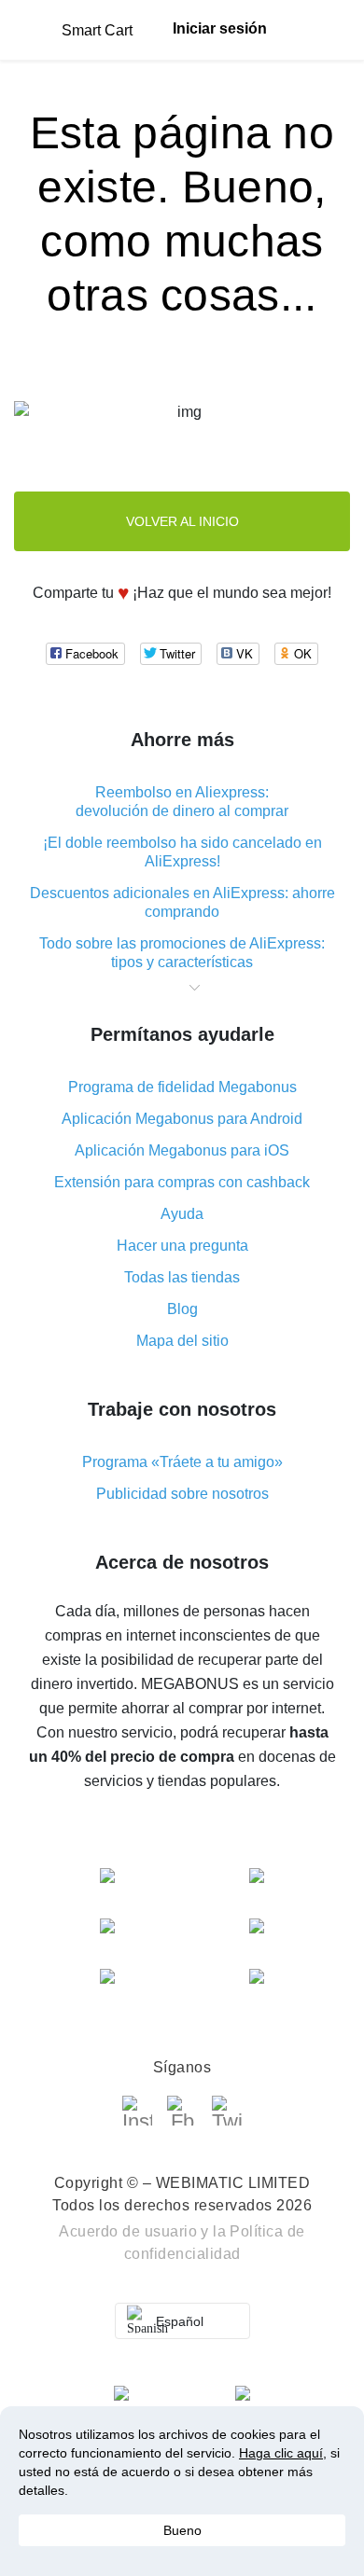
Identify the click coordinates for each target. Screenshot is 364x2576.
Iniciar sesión (220, 28)
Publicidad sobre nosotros (182, 1494)
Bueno (182, 2530)
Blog (182, 1309)
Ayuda (182, 1214)
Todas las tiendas (182, 1277)
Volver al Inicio (182, 521)
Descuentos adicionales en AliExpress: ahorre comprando (182, 902)
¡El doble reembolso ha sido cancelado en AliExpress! (182, 852)
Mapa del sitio (182, 1341)
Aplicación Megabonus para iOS (182, 1150)
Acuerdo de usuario (128, 2231)
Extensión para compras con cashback (182, 1182)
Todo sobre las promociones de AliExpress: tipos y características (182, 953)
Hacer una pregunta (182, 1246)
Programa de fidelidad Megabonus (182, 1087)
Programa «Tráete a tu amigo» (182, 1462)
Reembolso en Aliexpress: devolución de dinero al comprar (182, 802)
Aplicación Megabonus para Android (182, 1119)
